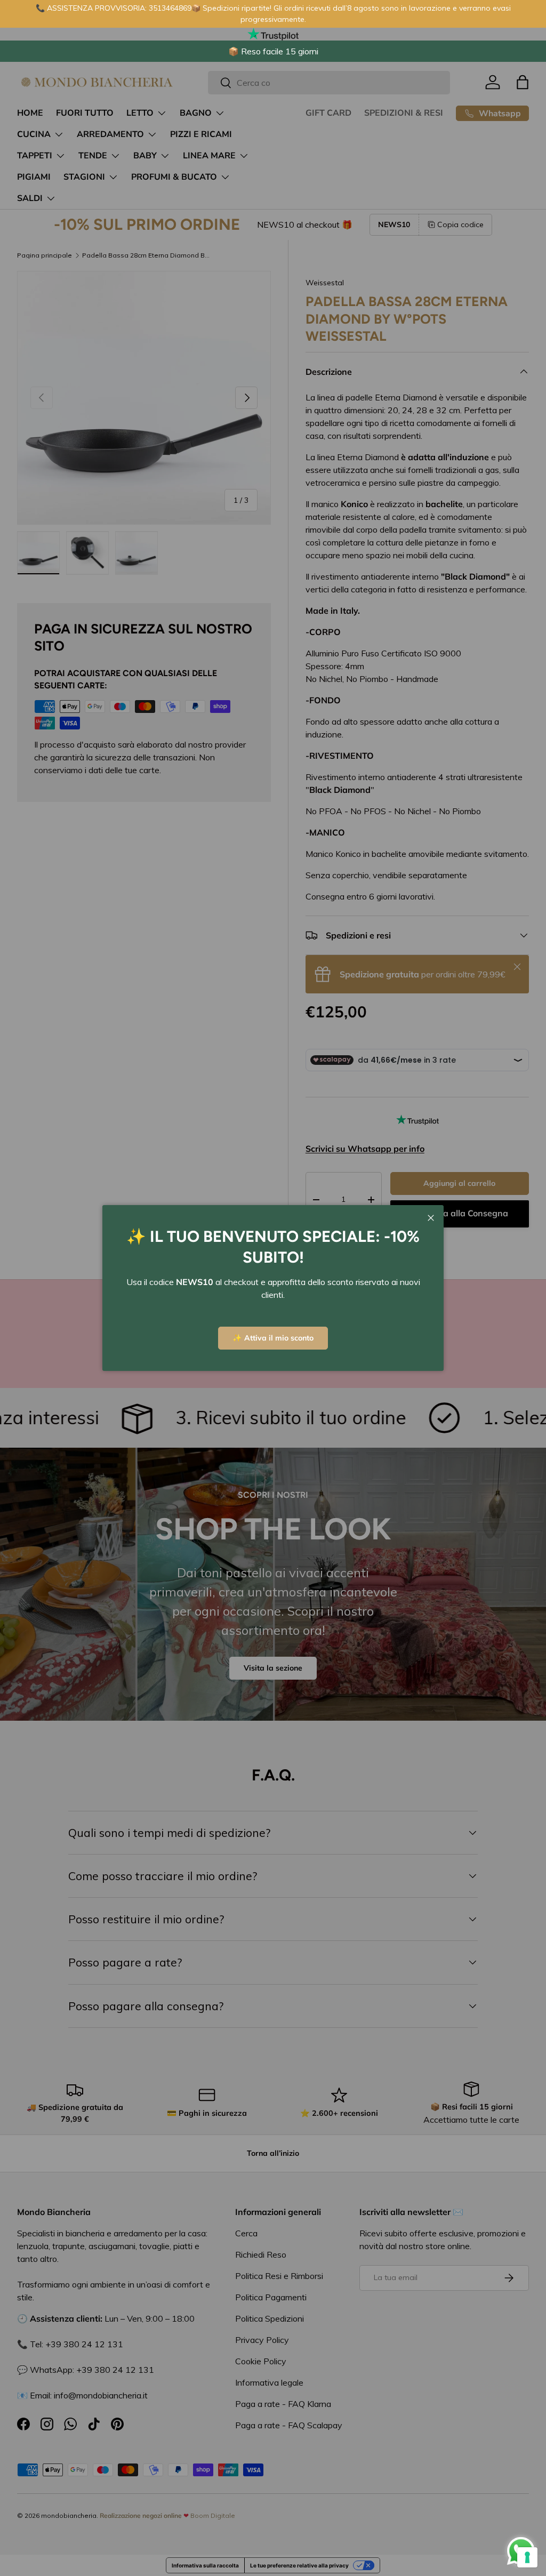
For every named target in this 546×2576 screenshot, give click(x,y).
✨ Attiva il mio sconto (273, 1338)
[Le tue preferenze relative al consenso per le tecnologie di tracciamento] (527, 2557)
